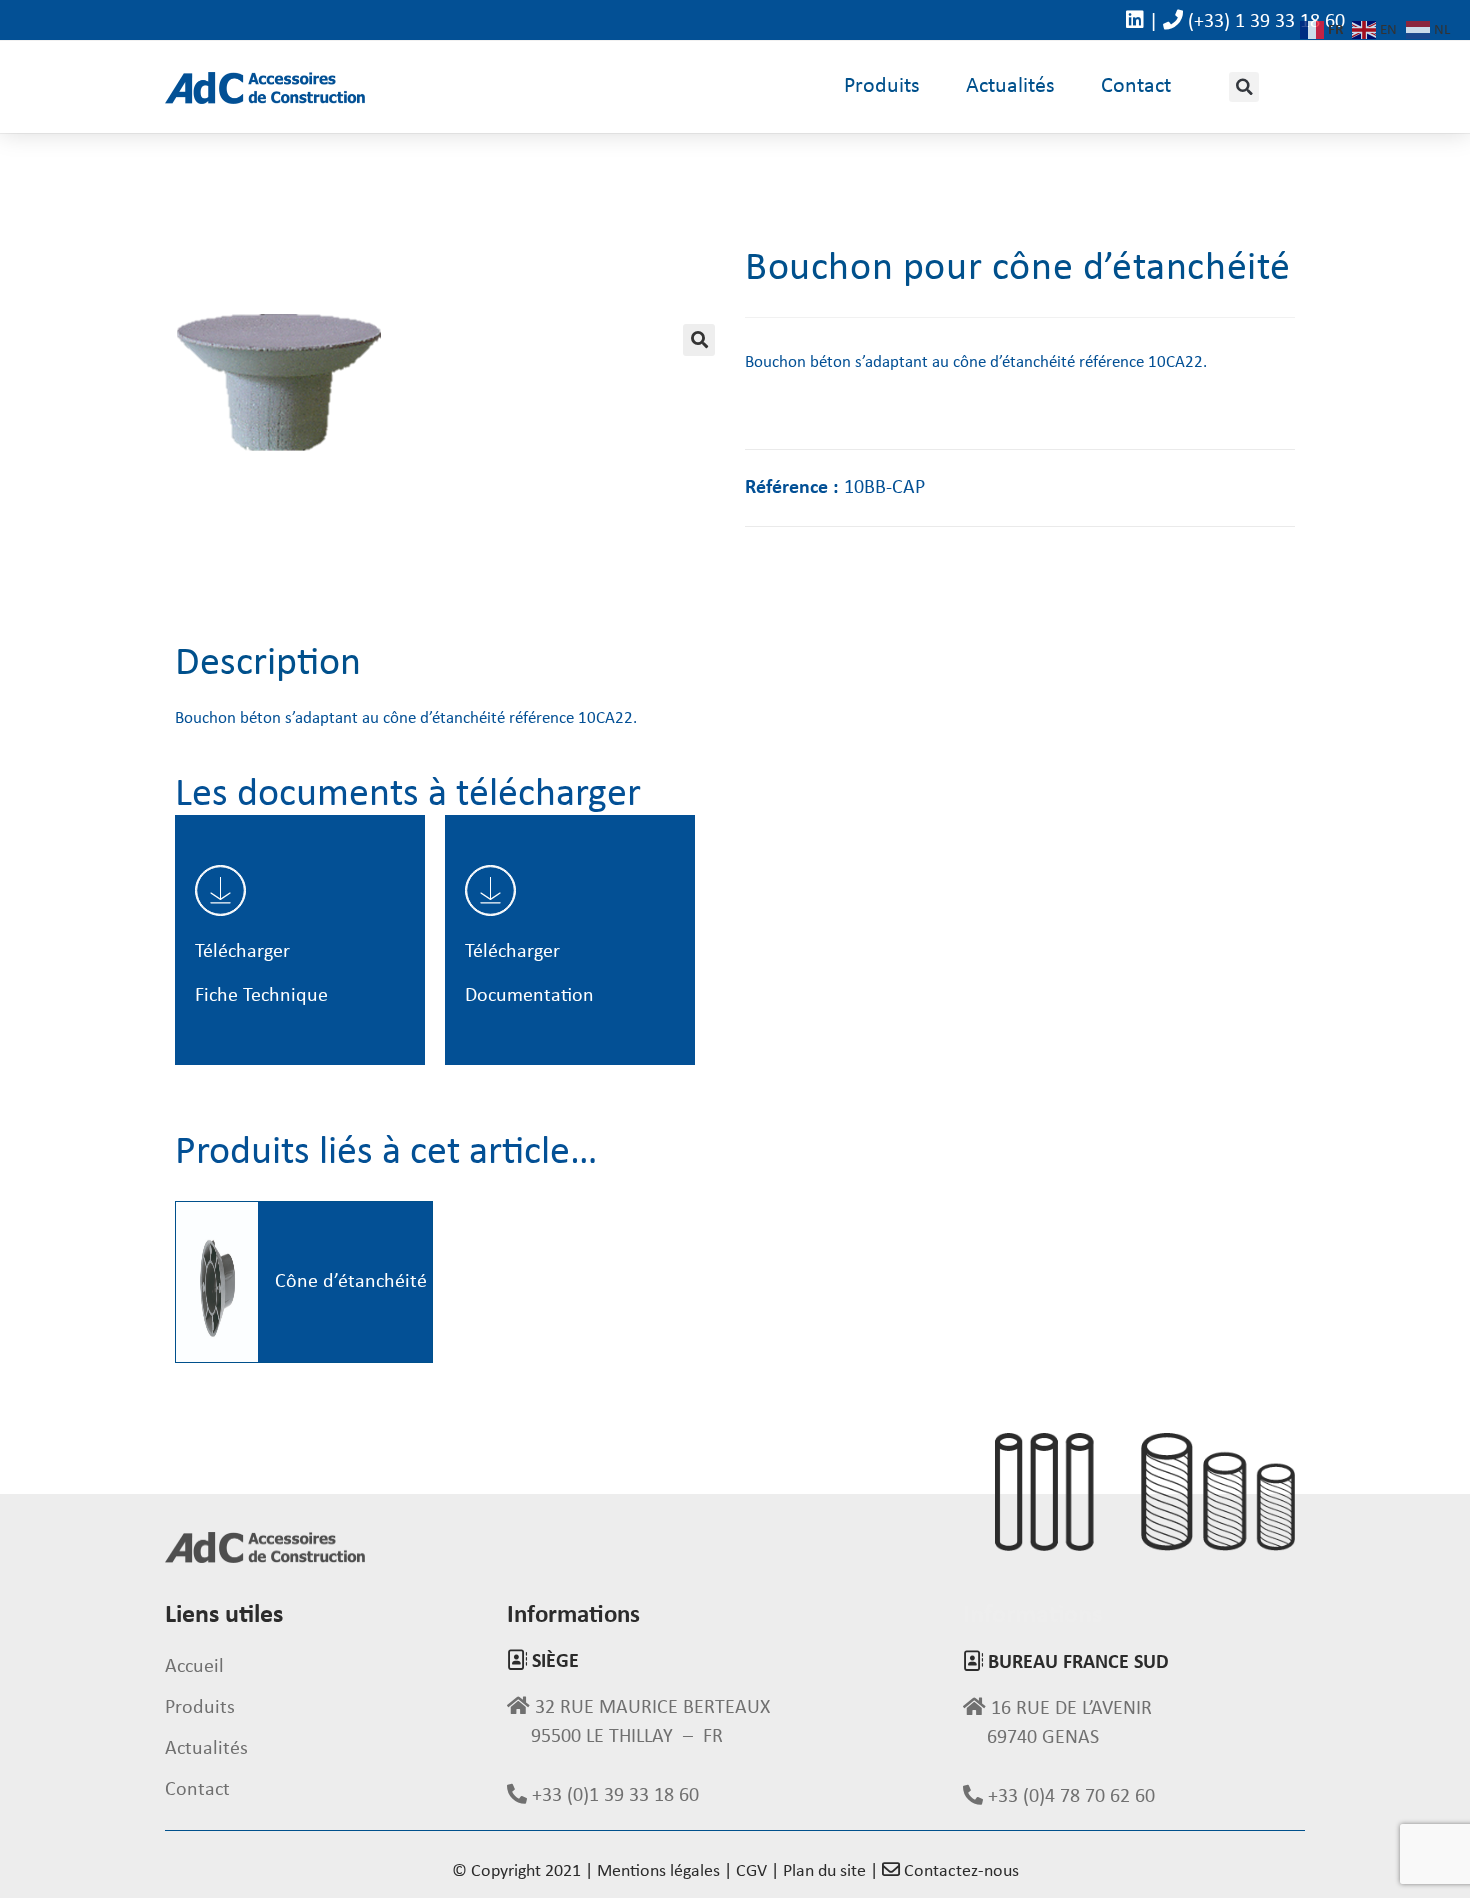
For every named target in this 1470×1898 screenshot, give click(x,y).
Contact (1136, 86)
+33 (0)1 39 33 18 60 (613, 1796)
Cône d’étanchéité (351, 1282)
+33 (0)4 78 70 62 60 (1069, 1797)
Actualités (1010, 86)
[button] (1244, 87)
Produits (882, 86)
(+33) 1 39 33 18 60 (1266, 22)
